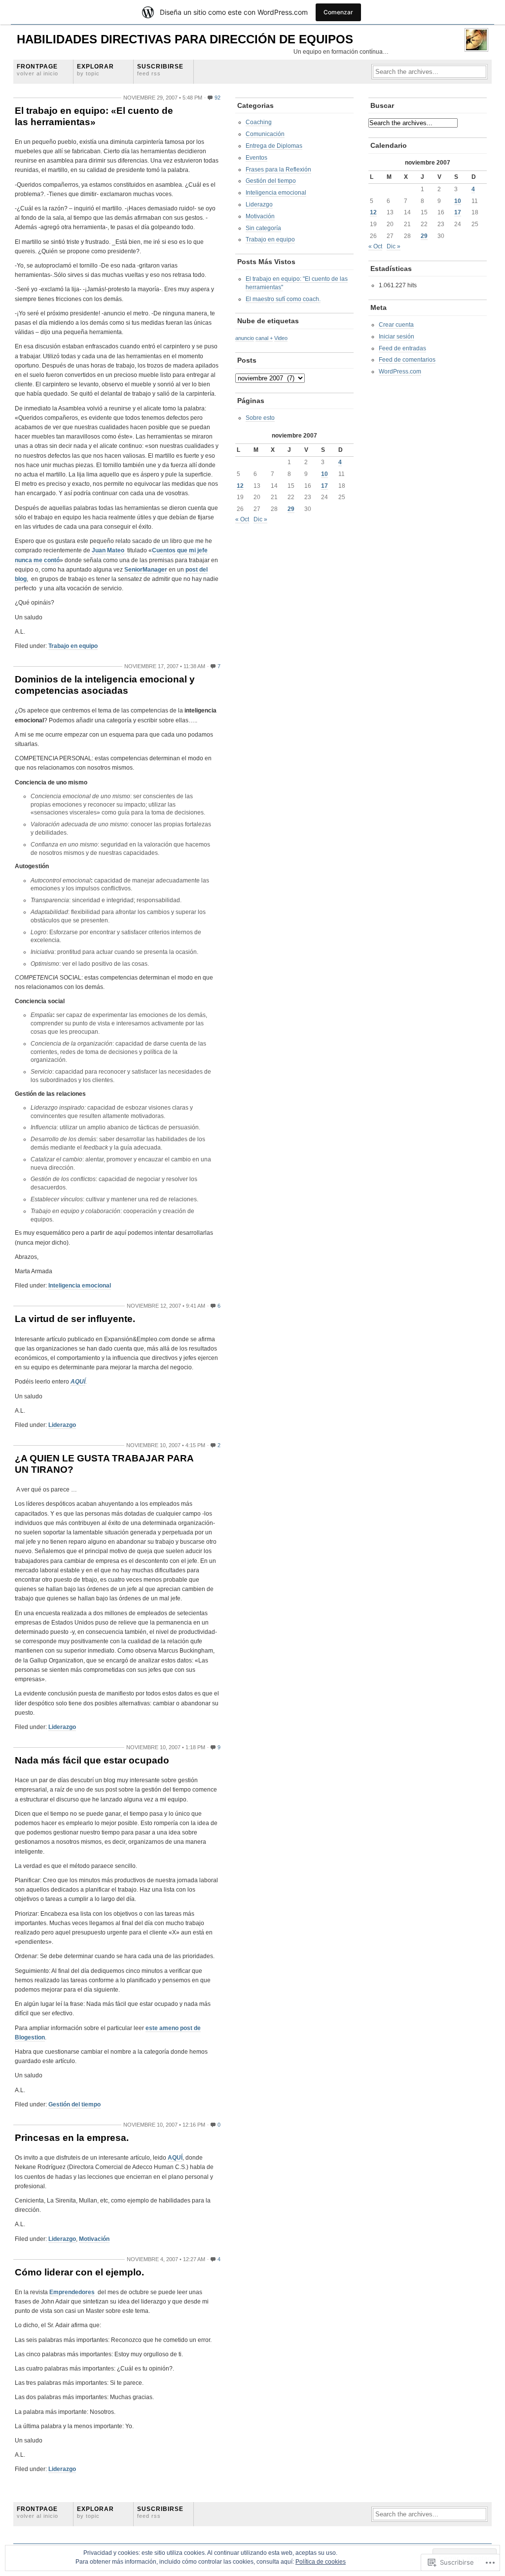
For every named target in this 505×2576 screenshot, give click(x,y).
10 (325, 474)
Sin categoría (263, 228)
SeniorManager (146, 570)
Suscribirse (160, 70)
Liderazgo (62, 1425)
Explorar (95, 70)
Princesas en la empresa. (72, 2138)
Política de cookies (321, 2562)
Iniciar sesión (397, 337)
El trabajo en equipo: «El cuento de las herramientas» (94, 116)
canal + (264, 338)
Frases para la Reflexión (278, 169)
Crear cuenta (396, 325)
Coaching (259, 122)
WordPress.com (400, 372)
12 (240, 486)
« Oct (242, 519)
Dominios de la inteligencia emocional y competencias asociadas (105, 685)
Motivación (94, 2239)
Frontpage (37, 70)
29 (291, 509)
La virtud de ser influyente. (75, 1319)
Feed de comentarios (407, 360)
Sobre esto (260, 418)
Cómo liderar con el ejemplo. (79, 2272)
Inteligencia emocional (80, 1286)
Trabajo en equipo (73, 646)
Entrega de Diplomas (274, 146)
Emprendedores (72, 2292)
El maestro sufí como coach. (283, 299)
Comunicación (265, 134)
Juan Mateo (109, 550)
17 (325, 486)
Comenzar (338, 12)
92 (217, 98)
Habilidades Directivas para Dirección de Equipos (185, 39)
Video (281, 338)
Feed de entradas (402, 348)
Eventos (256, 158)
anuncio (245, 338)
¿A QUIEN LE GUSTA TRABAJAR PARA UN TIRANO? (104, 1464)
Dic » (260, 519)
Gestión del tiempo (74, 2104)
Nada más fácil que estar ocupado (92, 1760)
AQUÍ (78, 1382)
